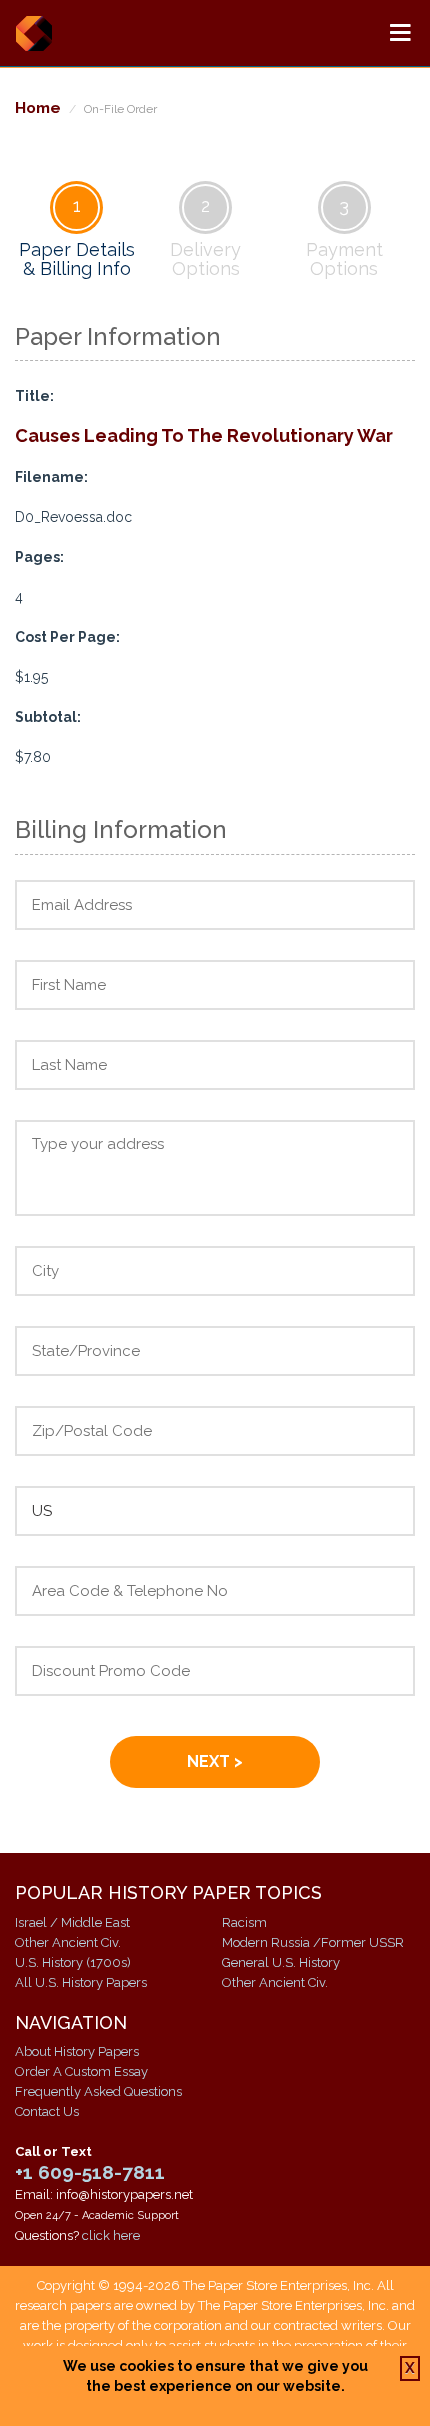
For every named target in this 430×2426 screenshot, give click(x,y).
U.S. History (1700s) (73, 1962)
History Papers (33, 33)
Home (38, 107)
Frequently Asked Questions (98, 2091)
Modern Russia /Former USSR (313, 1942)
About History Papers (77, 2051)
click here (111, 2235)
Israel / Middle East (72, 1922)
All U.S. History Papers (81, 1982)
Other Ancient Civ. (68, 1942)
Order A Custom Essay (81, 2071)
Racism (244, 1922)
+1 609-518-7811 (90, 2172)
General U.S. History (281, 1962)
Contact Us (47, 2111)
